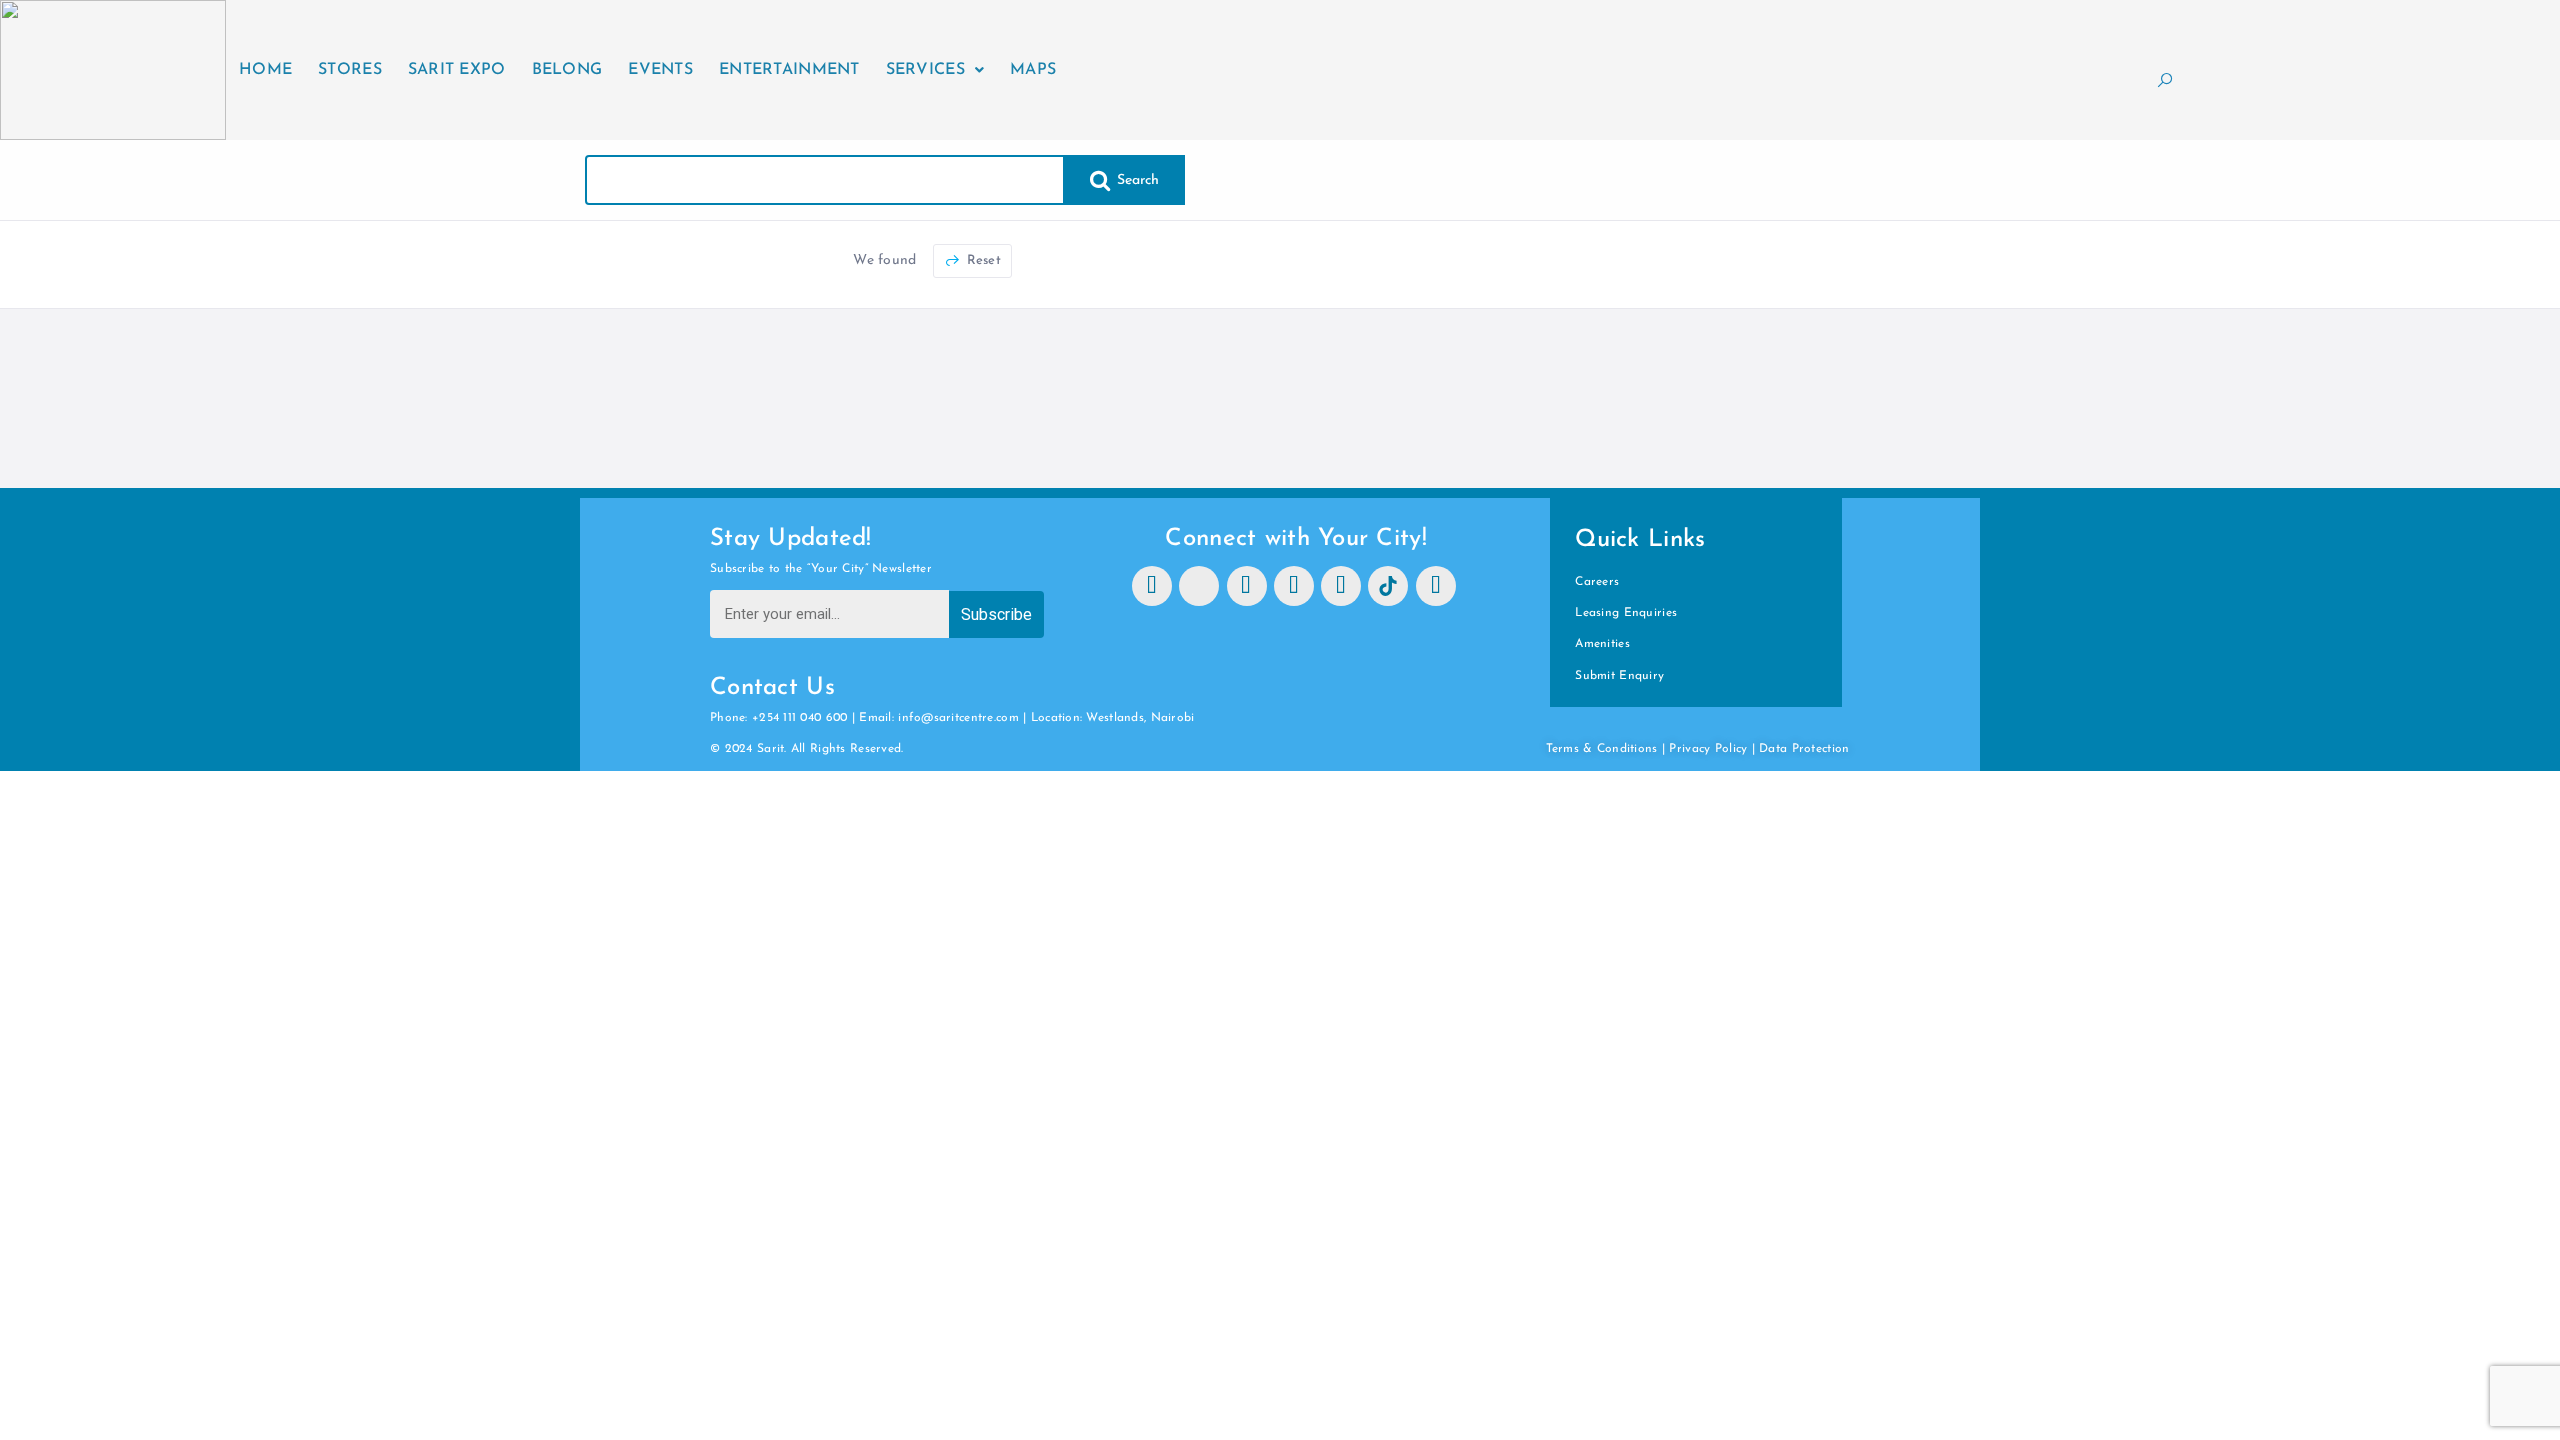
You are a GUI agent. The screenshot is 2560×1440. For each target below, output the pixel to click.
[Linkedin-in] (1341, 586)
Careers (1597, 582)
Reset (982, 260)
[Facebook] (1152, 586)
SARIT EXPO (457, 70)
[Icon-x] (1199, 586)
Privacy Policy (1708, 749)
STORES (350, 70)
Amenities (1602, 644)
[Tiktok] (1388, 586)
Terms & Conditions (1602, 749)
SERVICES (925, 70)
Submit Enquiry (1619, 676)
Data (1775, 749)
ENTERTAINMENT (789, 70)
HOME (265, 70)
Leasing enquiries (1626, 613)
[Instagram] (1247, 586)
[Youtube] (1294, 586)
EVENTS (660, 70)
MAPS (1033, 70)
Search (1136, 180)
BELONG (567, 70)
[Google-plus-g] (1436, 586)
